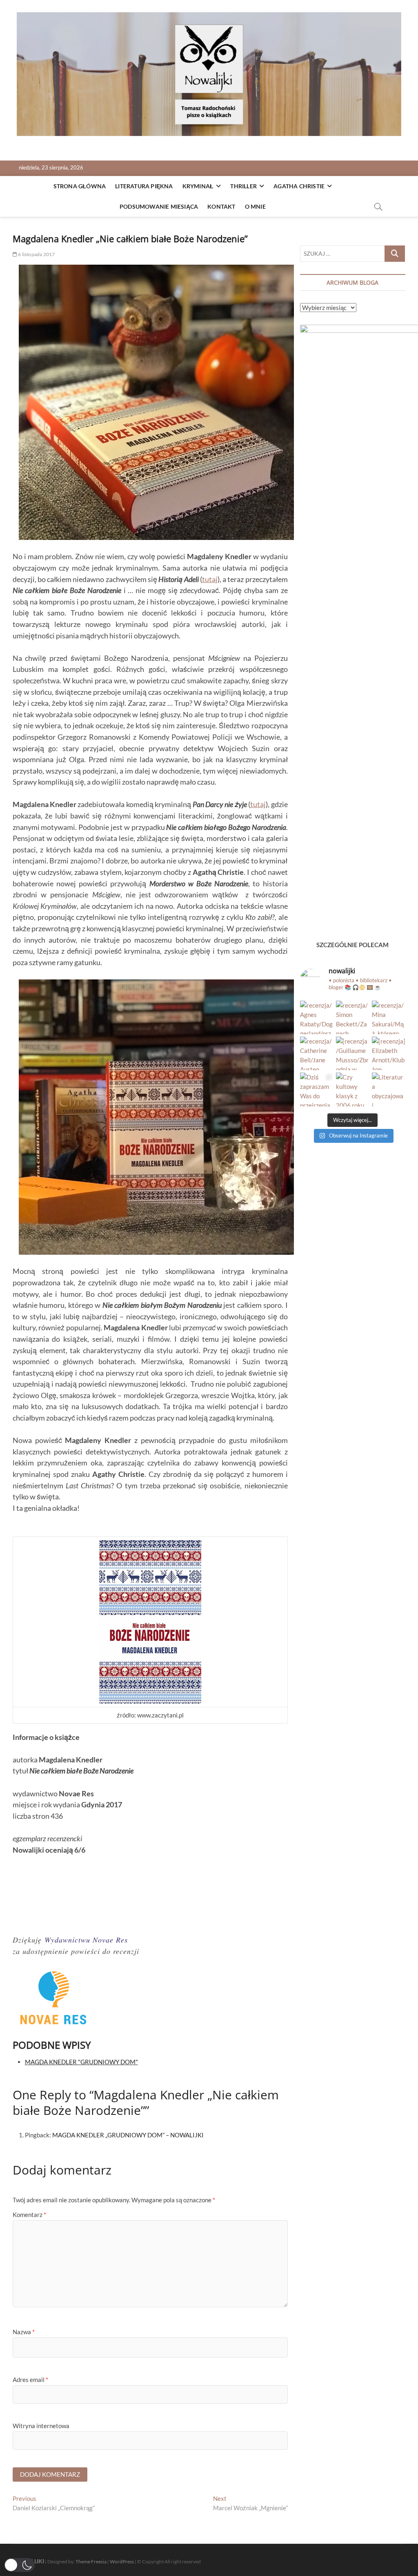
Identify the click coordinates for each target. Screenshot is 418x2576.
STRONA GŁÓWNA (80, 186)
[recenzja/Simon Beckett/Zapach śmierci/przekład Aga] (353, 1017)
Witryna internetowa (41, 2426)
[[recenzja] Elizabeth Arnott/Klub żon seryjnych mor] (389, 1053)
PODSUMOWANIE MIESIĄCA (159, 206)
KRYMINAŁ (198, 186)
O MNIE (255, 206)
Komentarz (29, 2215)
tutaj (210, 579)
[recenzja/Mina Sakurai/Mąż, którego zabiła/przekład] (389, 1017)
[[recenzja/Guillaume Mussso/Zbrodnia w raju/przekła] (353, 1053)
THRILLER (243, 186)
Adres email (30, 2380)
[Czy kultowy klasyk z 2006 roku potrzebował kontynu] (353, 1089)
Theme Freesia (91, 2562)
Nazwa (24, 2332)
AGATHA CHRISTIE (299, 186)
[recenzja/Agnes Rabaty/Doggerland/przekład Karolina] (317, 1017)
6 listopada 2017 (36, 254)
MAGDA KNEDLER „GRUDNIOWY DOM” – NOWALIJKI (128, 2135)
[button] (19, 2565)
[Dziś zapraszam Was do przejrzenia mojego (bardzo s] (317, 1089)
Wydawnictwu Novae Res (86, 1940)
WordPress (122, 2562)
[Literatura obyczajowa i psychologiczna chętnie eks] (389, 1089)
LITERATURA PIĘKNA (144, 186)
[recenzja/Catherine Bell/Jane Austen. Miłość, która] (317, 1053)
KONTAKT (221, 206)
